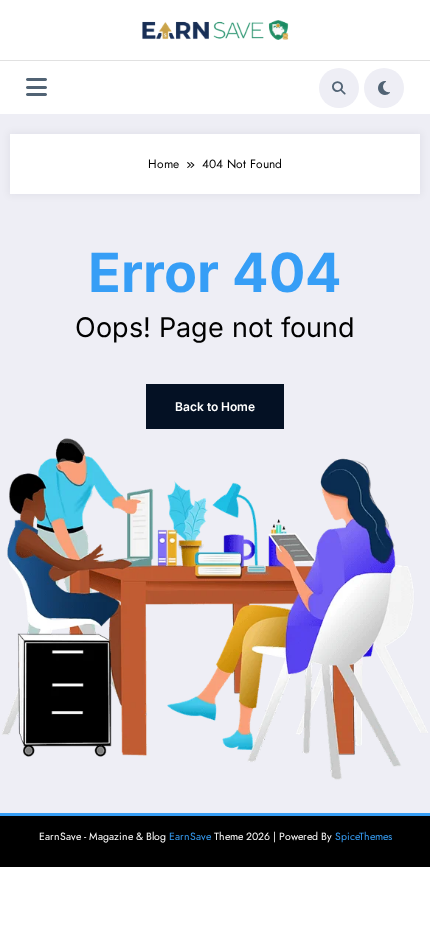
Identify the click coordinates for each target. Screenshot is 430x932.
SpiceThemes (363, 836)
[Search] (339, 88)
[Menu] (36, 87)
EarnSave (190, 836)
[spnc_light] (384, 88)
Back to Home (215, 406)
